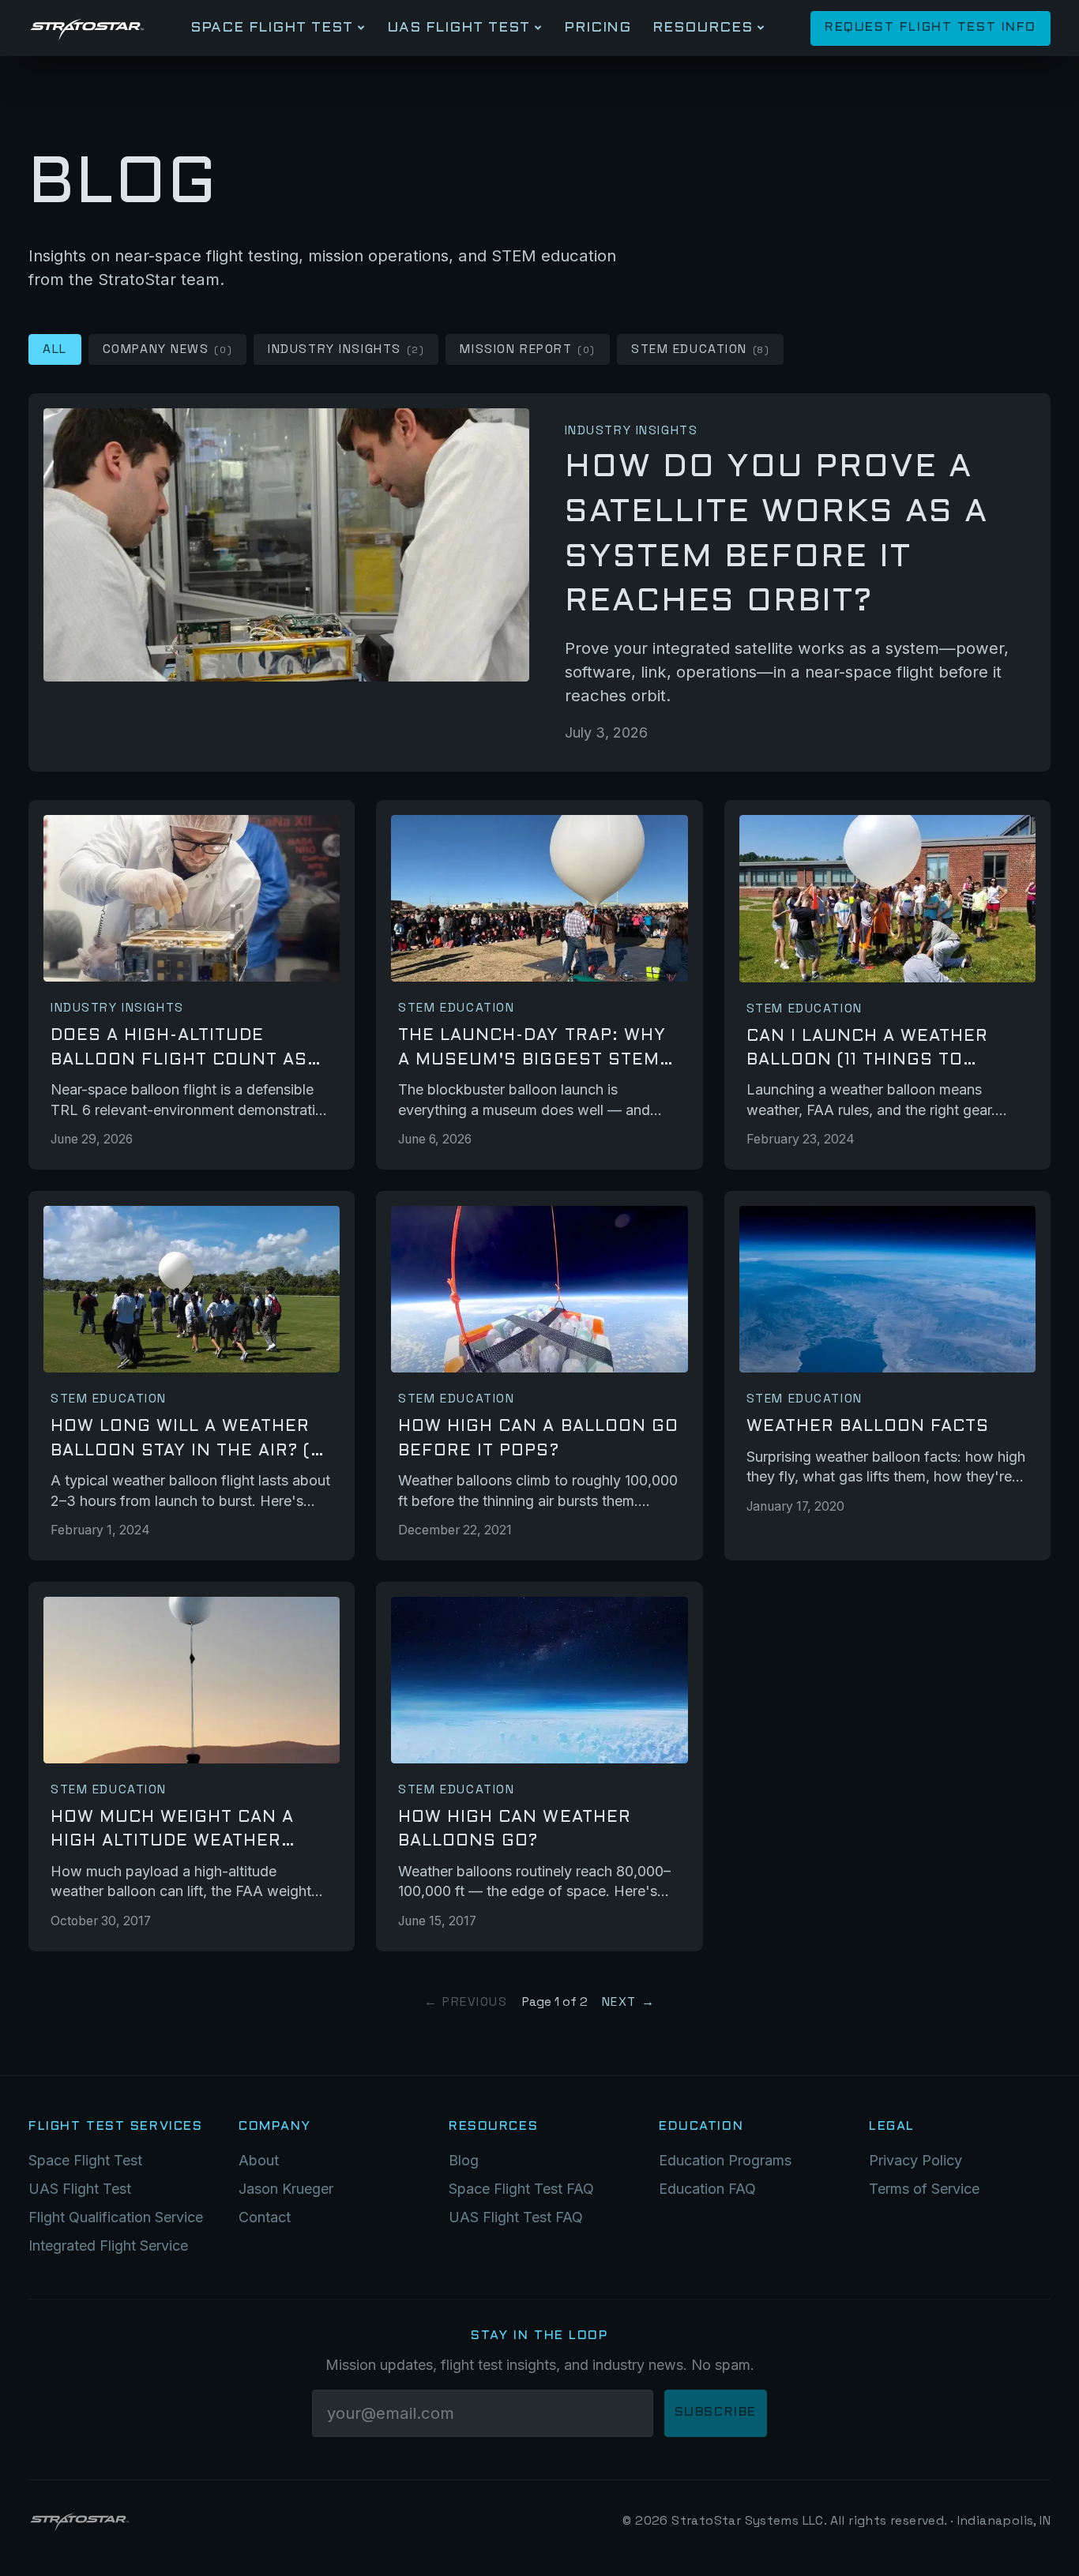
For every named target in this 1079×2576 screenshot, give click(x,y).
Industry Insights (346, 349)
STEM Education (701, 349)
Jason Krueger (286, 2189)
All (55, 349)
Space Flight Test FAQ (521, 2189)
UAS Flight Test (459, 28)
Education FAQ (707, 2189)
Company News (167, 349)
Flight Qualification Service (116, 2217)
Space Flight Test (271, 28)
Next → (628, 2002)
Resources (702, 28)
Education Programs (725, 2160)
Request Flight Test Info (930, 28)
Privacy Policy (915, 2160)
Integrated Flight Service (108, 2246)
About (259, 2160)
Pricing (598, 28)
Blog (464, 2160)
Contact (265, 2217)
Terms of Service (924, 2189)
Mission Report (528, 349)
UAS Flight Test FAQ (516, 2217)
